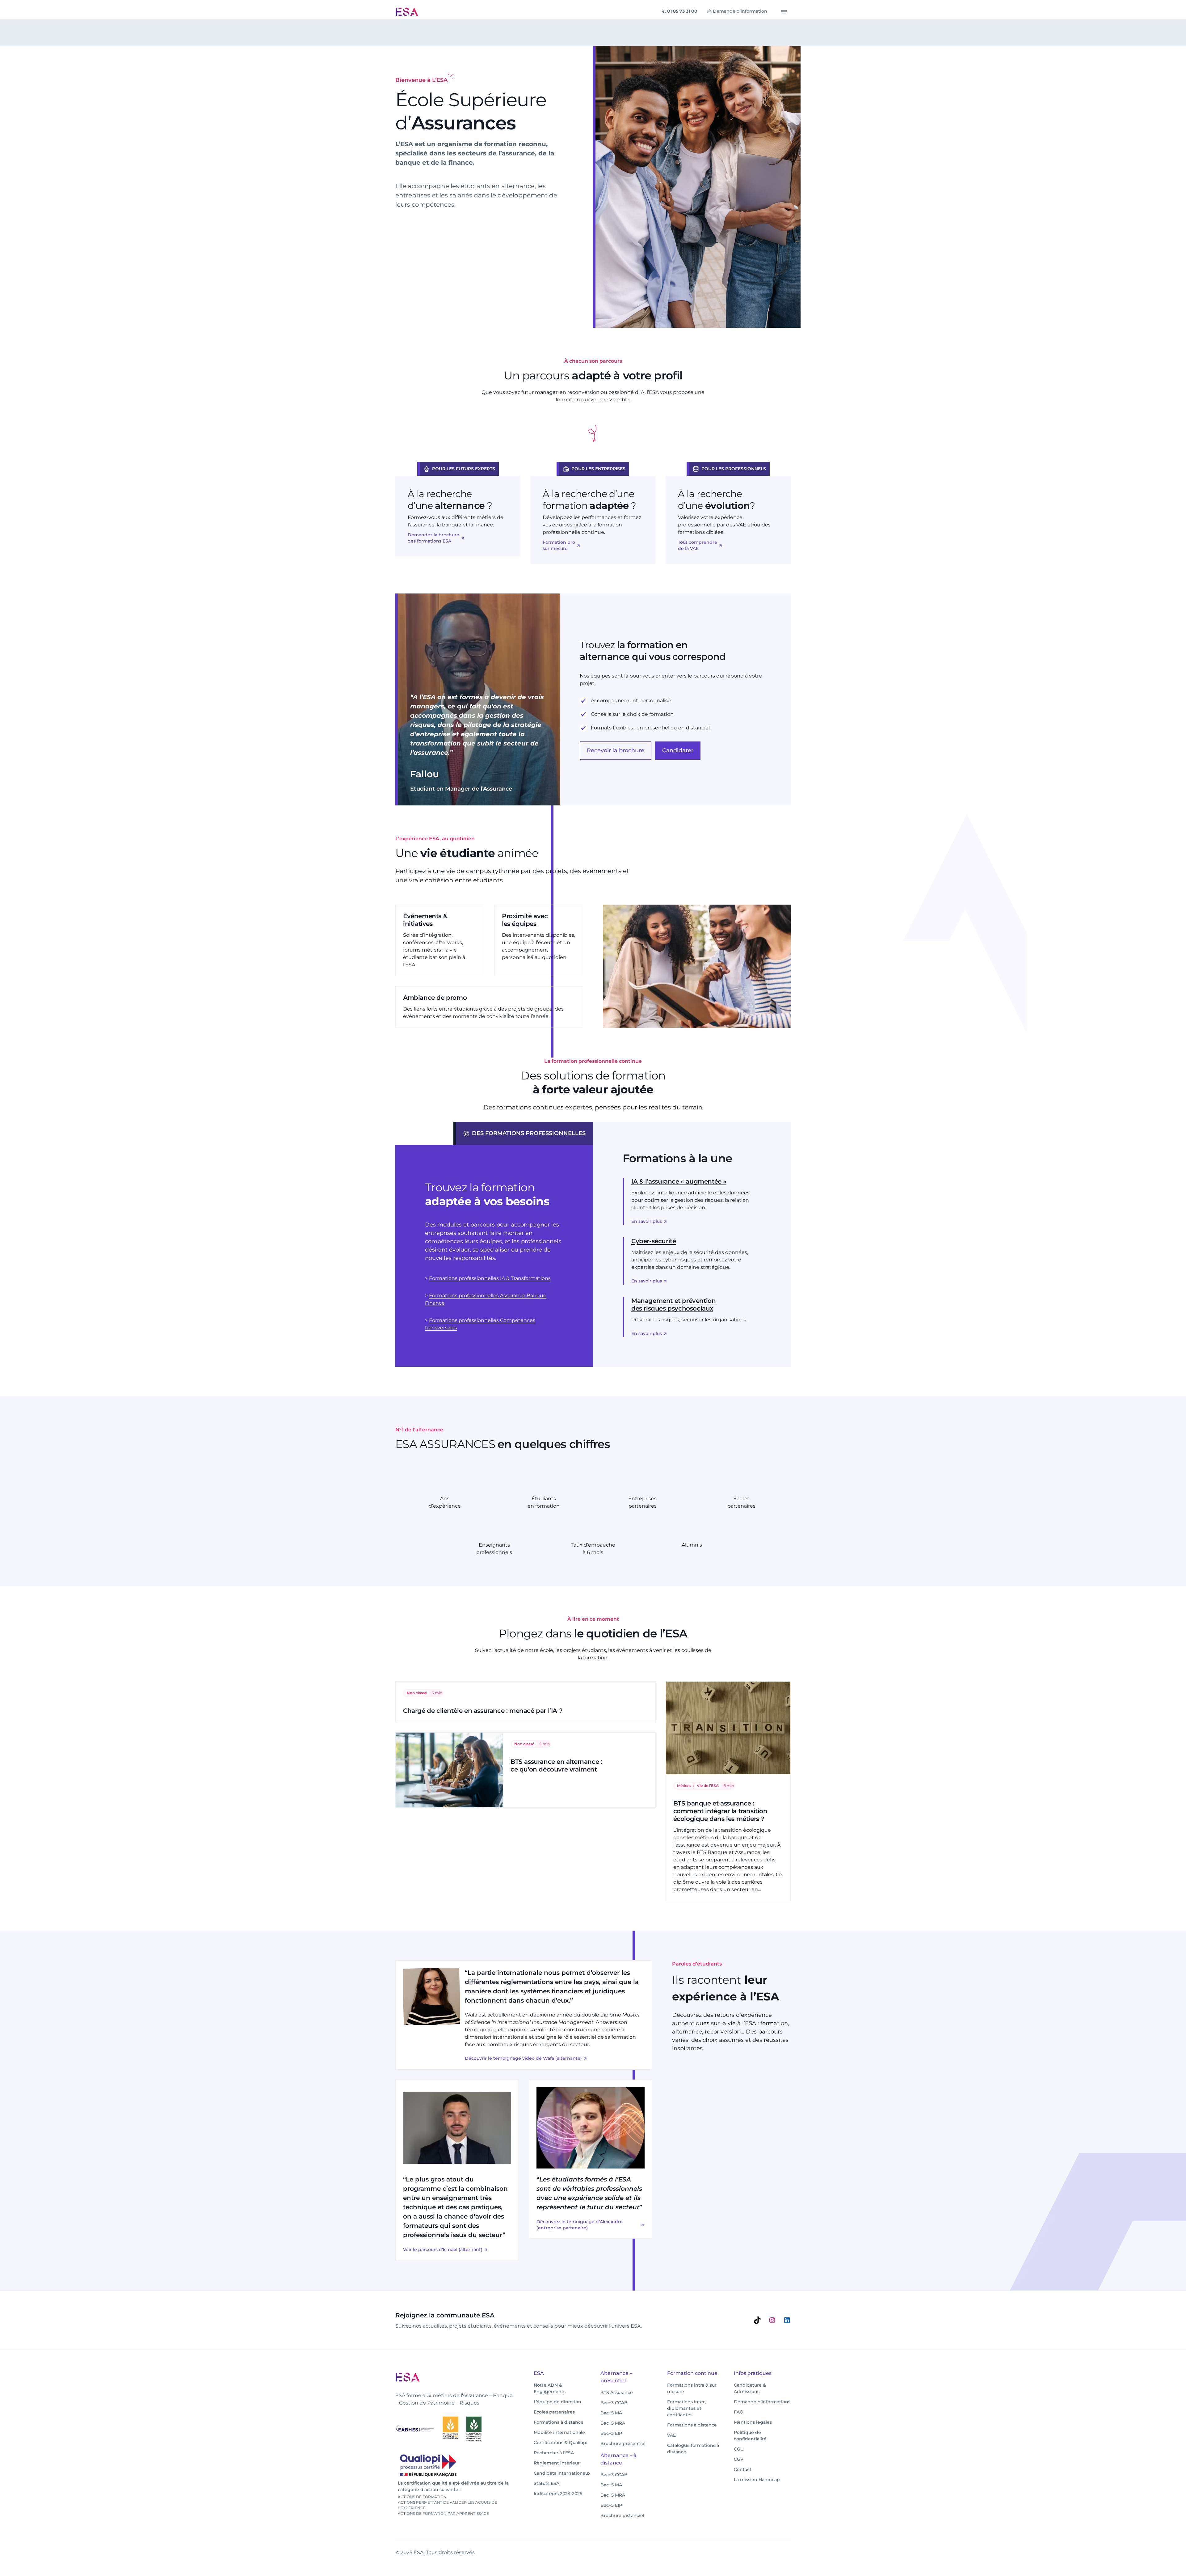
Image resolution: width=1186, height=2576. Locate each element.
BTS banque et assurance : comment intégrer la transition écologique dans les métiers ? (720, 1811)
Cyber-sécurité (654, 1241)
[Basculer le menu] (784, 12)
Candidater (678, 750)
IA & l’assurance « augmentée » (679, 1181)
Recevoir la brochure (616, 750)
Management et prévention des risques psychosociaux (673, 1305)
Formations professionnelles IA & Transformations (490, 1278)
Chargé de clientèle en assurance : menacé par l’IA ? (483, 1711)
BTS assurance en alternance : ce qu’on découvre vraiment (556, 1765)
